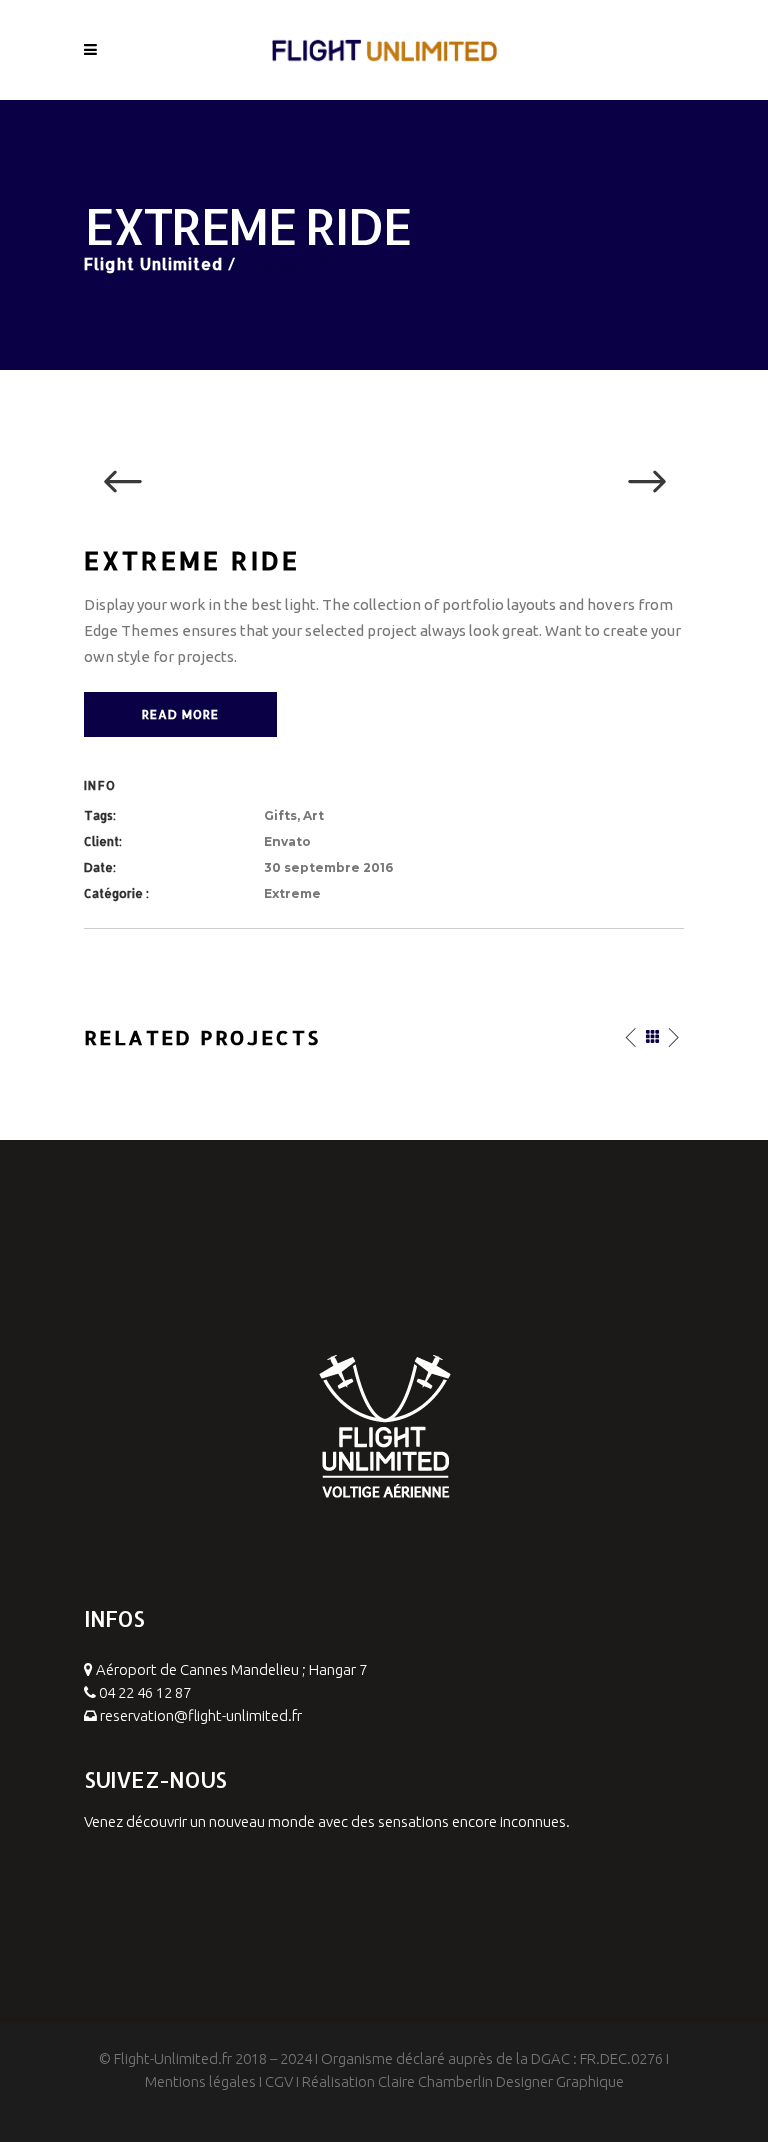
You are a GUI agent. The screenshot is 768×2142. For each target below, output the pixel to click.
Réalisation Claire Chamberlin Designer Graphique (463, 2081)
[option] (384, 483)
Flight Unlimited (153, 264)
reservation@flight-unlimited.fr (201, 1715)
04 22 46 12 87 (145, 1692)
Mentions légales (200, 2081)
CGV (279, 2081)
